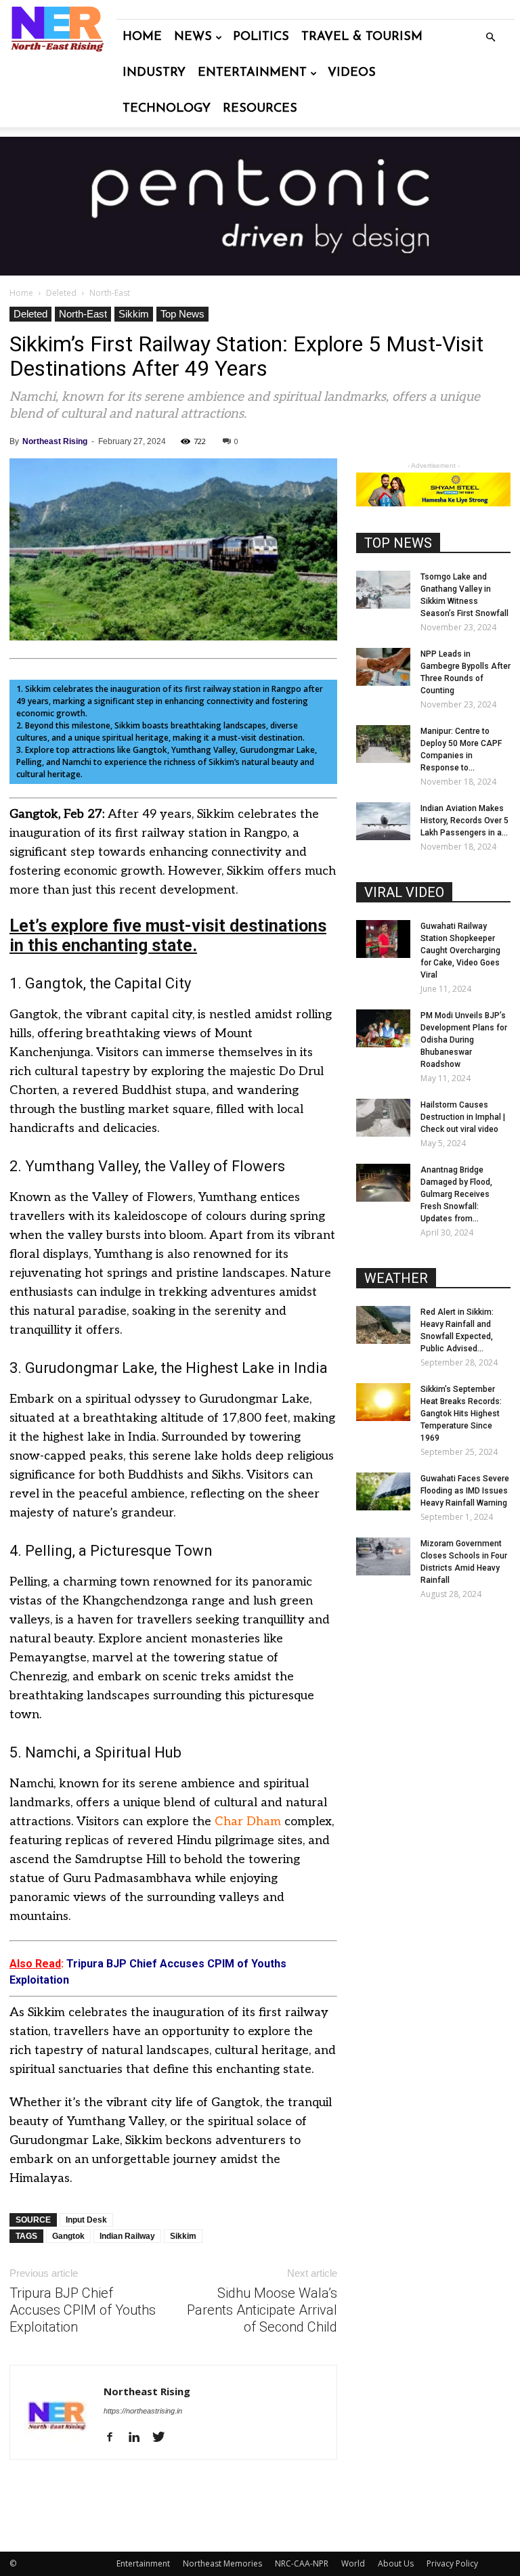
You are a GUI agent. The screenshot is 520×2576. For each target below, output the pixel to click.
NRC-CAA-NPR (302, 2563)
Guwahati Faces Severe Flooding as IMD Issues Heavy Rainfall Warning (465, 1491)
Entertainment (252, 73)
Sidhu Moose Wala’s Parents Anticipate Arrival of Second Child (262, 2310)
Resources (260, 109)
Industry (154, 73)
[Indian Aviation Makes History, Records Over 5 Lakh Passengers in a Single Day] (383, 821)
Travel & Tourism (362, 37)
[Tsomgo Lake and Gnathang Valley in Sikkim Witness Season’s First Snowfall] (383, 590)
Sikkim (134, 314)
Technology (167, 109)
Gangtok (68, 2236)
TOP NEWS (398, 543)
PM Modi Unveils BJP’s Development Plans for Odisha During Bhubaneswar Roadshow (464, 1040)
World (353, 2563)
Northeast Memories (222, 2563)
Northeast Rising (55, 441)
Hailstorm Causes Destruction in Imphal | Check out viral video (463, 1117)
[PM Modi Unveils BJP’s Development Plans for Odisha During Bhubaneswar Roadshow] (383, 1028)
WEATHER (396, 1278)
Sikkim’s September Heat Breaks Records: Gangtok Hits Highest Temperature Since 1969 (461, 1414)
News (193, 37)
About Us (396, 2563)
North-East (83, 314)
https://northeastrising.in (143, 2411)
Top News (182, 314)
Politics (261, 37)
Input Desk (86, 2220)
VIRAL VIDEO (404, 892)
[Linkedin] (139, 2438)
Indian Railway (127, 2236)
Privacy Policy (452, 2563)
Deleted (61, 293)
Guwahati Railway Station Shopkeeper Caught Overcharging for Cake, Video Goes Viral (460, 951)
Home (142, 37)
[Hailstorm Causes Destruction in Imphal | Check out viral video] (383, 1118)
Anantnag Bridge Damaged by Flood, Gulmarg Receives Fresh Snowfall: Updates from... (456, 1194)
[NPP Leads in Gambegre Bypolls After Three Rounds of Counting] (383, 667)
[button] (490, 38)
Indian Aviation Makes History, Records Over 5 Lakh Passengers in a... (464, 821)
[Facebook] (115, 2438)
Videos (352, 73)
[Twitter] (164, 2438)
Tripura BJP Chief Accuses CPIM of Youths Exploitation (83, 2310)
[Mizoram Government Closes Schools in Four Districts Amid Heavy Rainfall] (383, 1556)
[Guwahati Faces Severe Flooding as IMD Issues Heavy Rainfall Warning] (383, 1491)
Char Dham (248, 1821)
